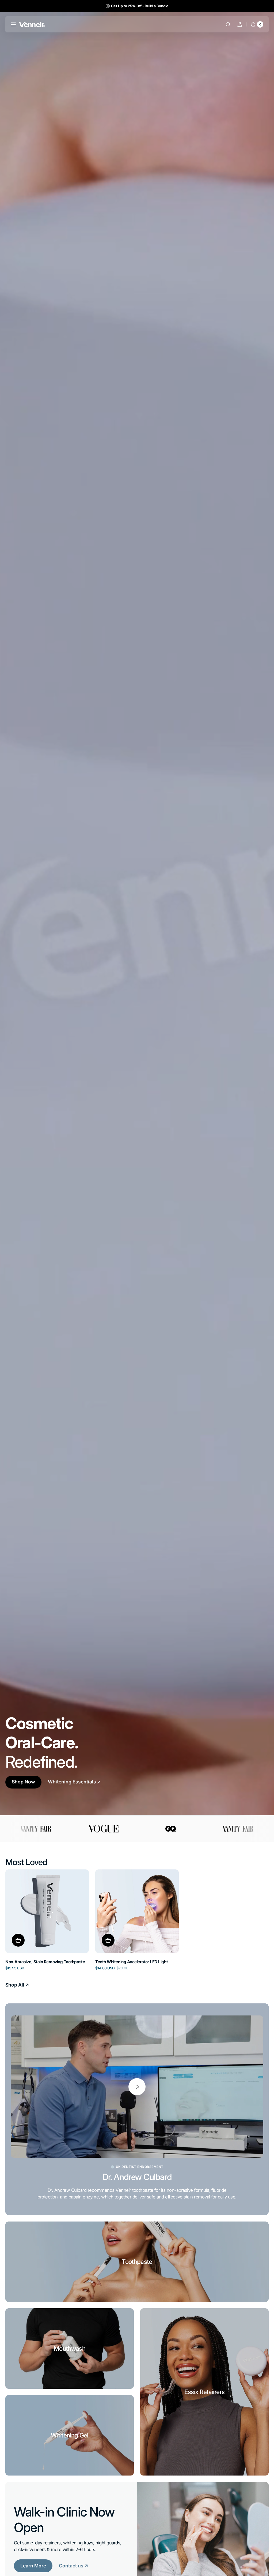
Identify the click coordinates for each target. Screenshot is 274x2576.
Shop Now (23, 1782)
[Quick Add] (18, 1940)
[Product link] (47, 1919)
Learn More (33, 2566)
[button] (13, 24)
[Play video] (137, 2087)
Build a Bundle (157, 6)
